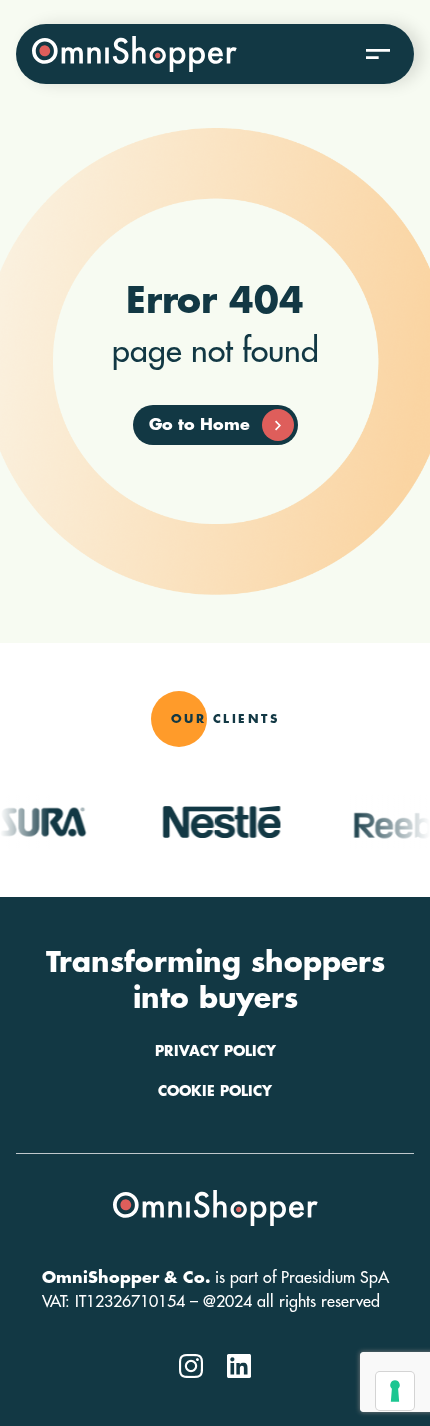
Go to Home (199, 425)
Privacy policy (215, 1051)
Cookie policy (215, 1091)
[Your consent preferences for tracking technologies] (395, 1391)
